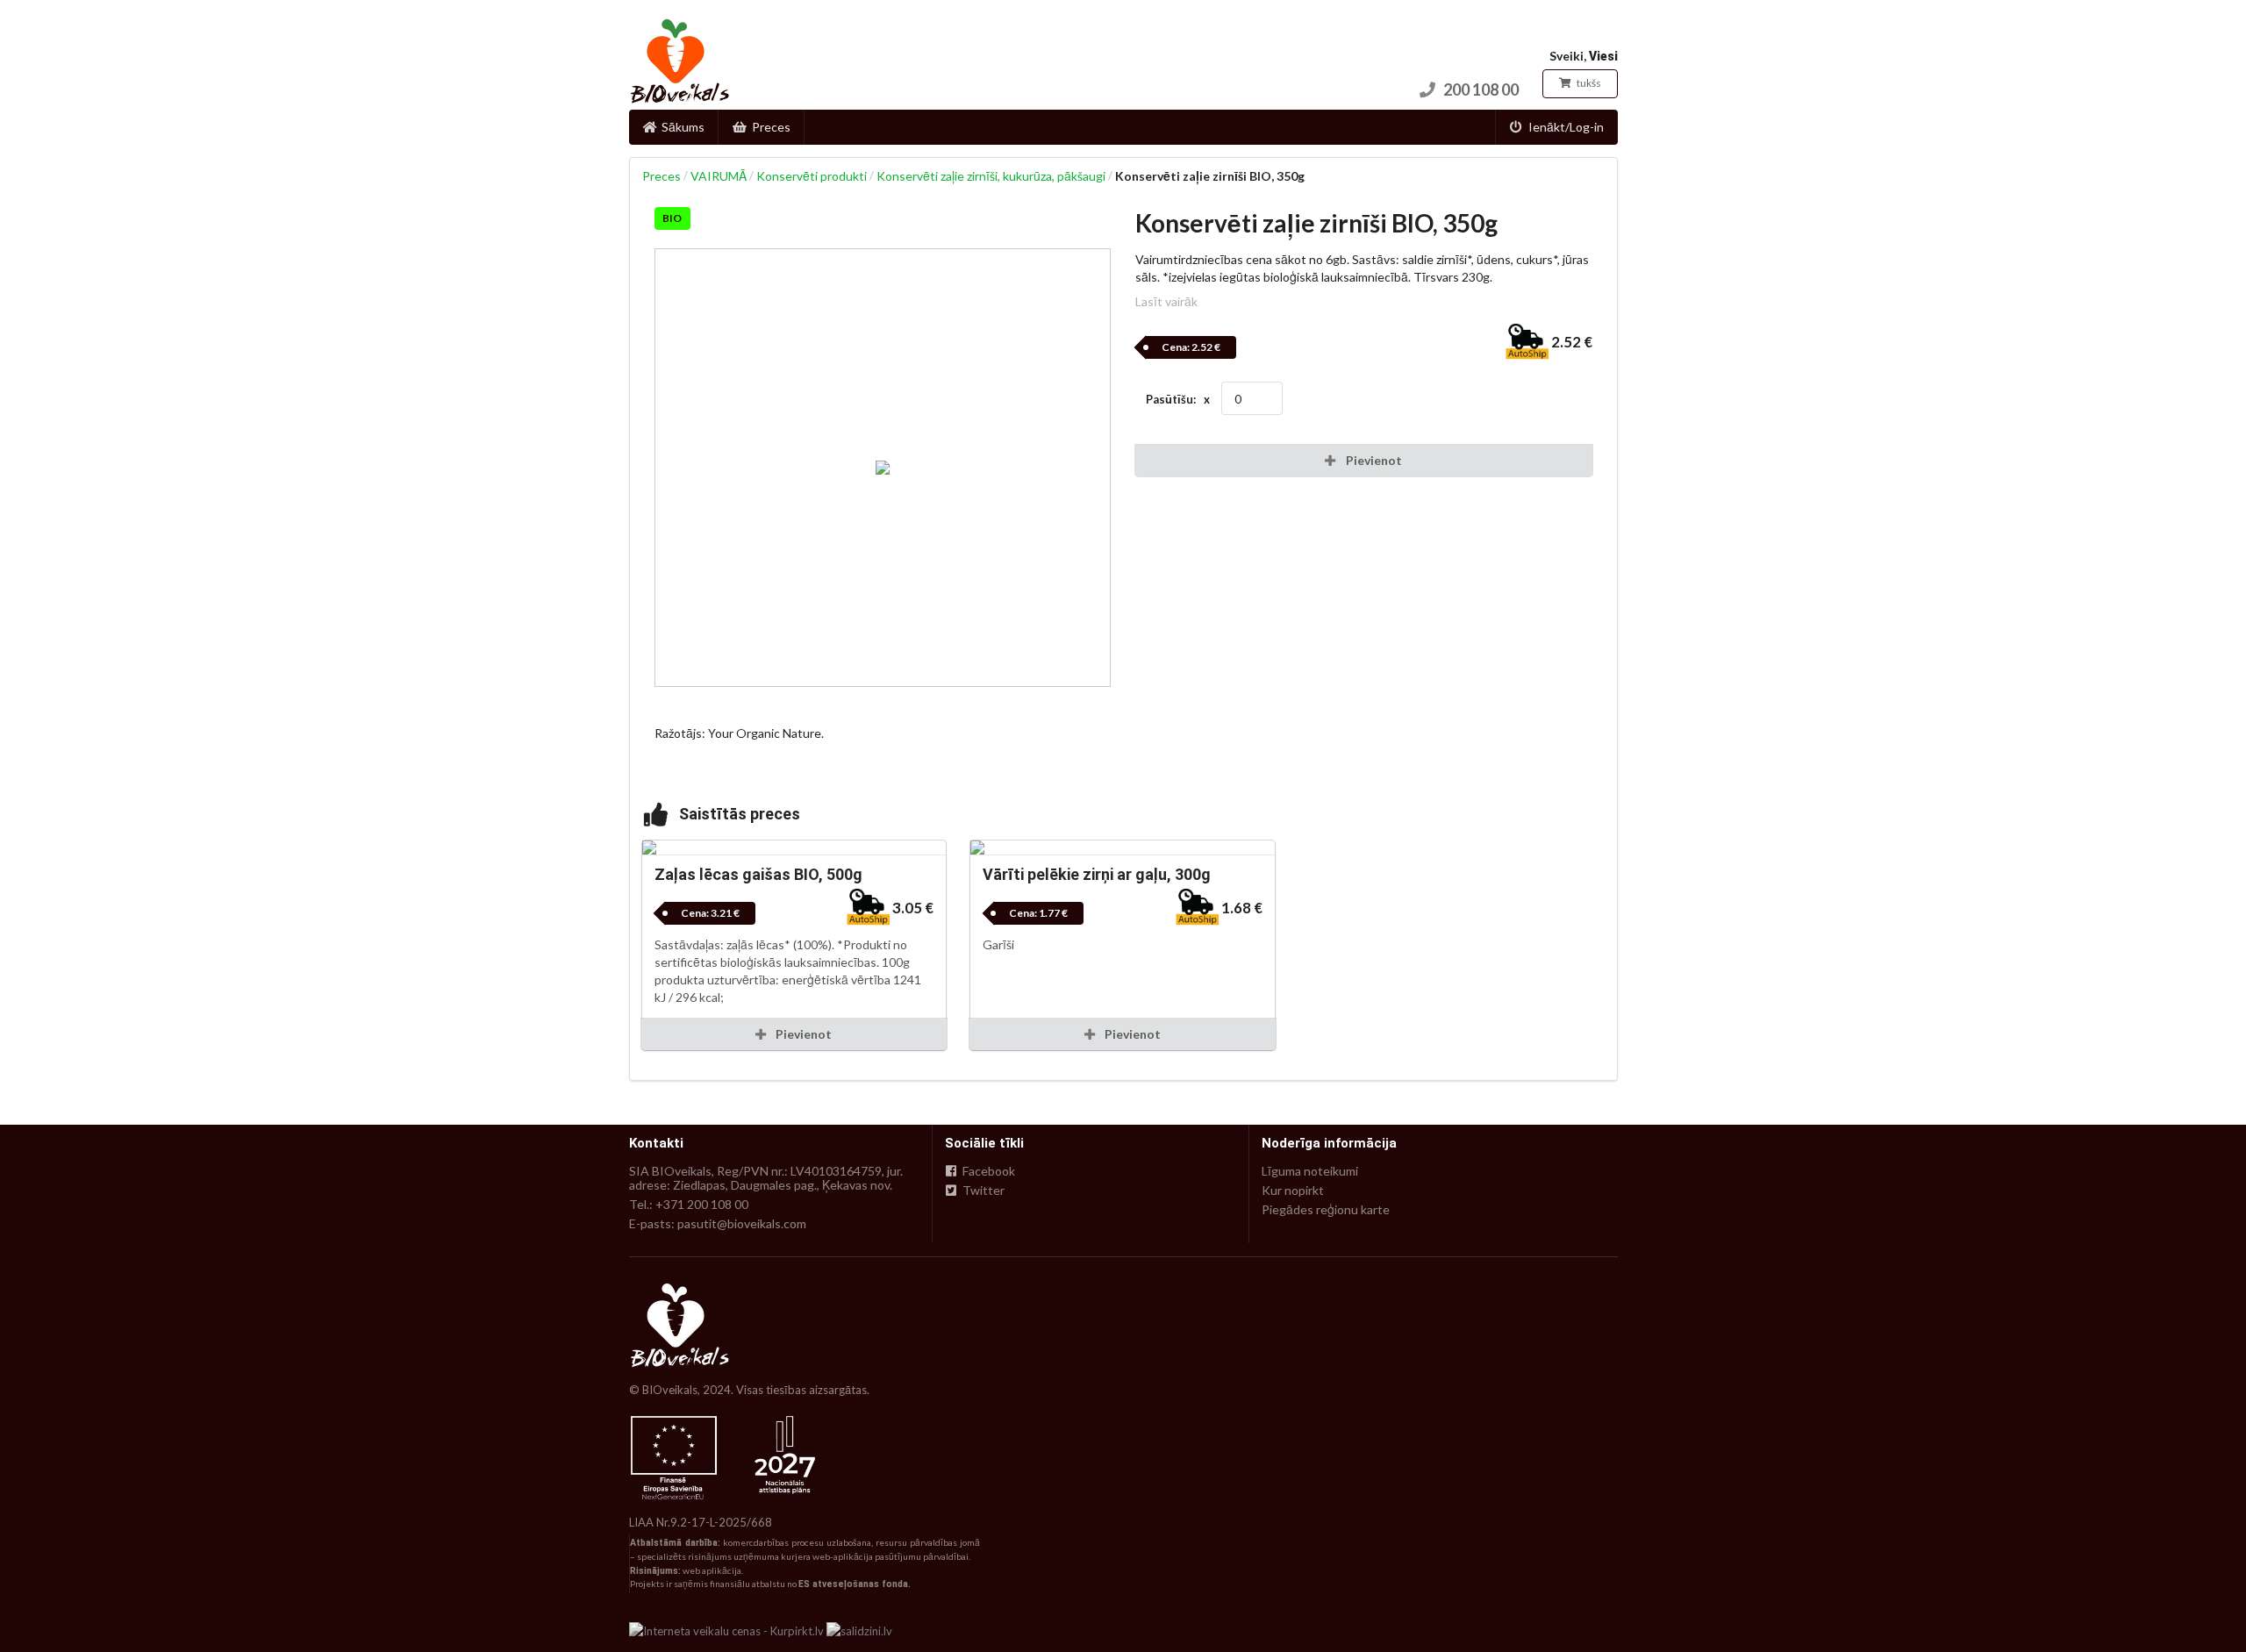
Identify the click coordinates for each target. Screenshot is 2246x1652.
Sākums (683, 127)
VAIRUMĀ (719, 176)
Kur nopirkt (1293, 1190)
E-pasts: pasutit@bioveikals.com (718, 1223)
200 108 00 (1481, 89)
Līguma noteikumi (1310, 1171)
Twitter (982, 1190)
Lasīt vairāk (1166, 301)
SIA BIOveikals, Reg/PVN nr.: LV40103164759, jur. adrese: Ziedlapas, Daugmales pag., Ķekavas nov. (766, 1178)
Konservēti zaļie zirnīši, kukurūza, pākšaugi (991, 176)
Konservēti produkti (812, 176)
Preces (771, 127)
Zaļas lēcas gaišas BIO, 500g (758, 874)
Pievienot (802, 1034)
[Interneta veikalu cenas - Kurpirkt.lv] (726, 1629)
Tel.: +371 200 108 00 (689, 1204)
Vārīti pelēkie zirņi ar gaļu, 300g (1097, 874)
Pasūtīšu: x (1178, 399)
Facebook (987, 1171)
